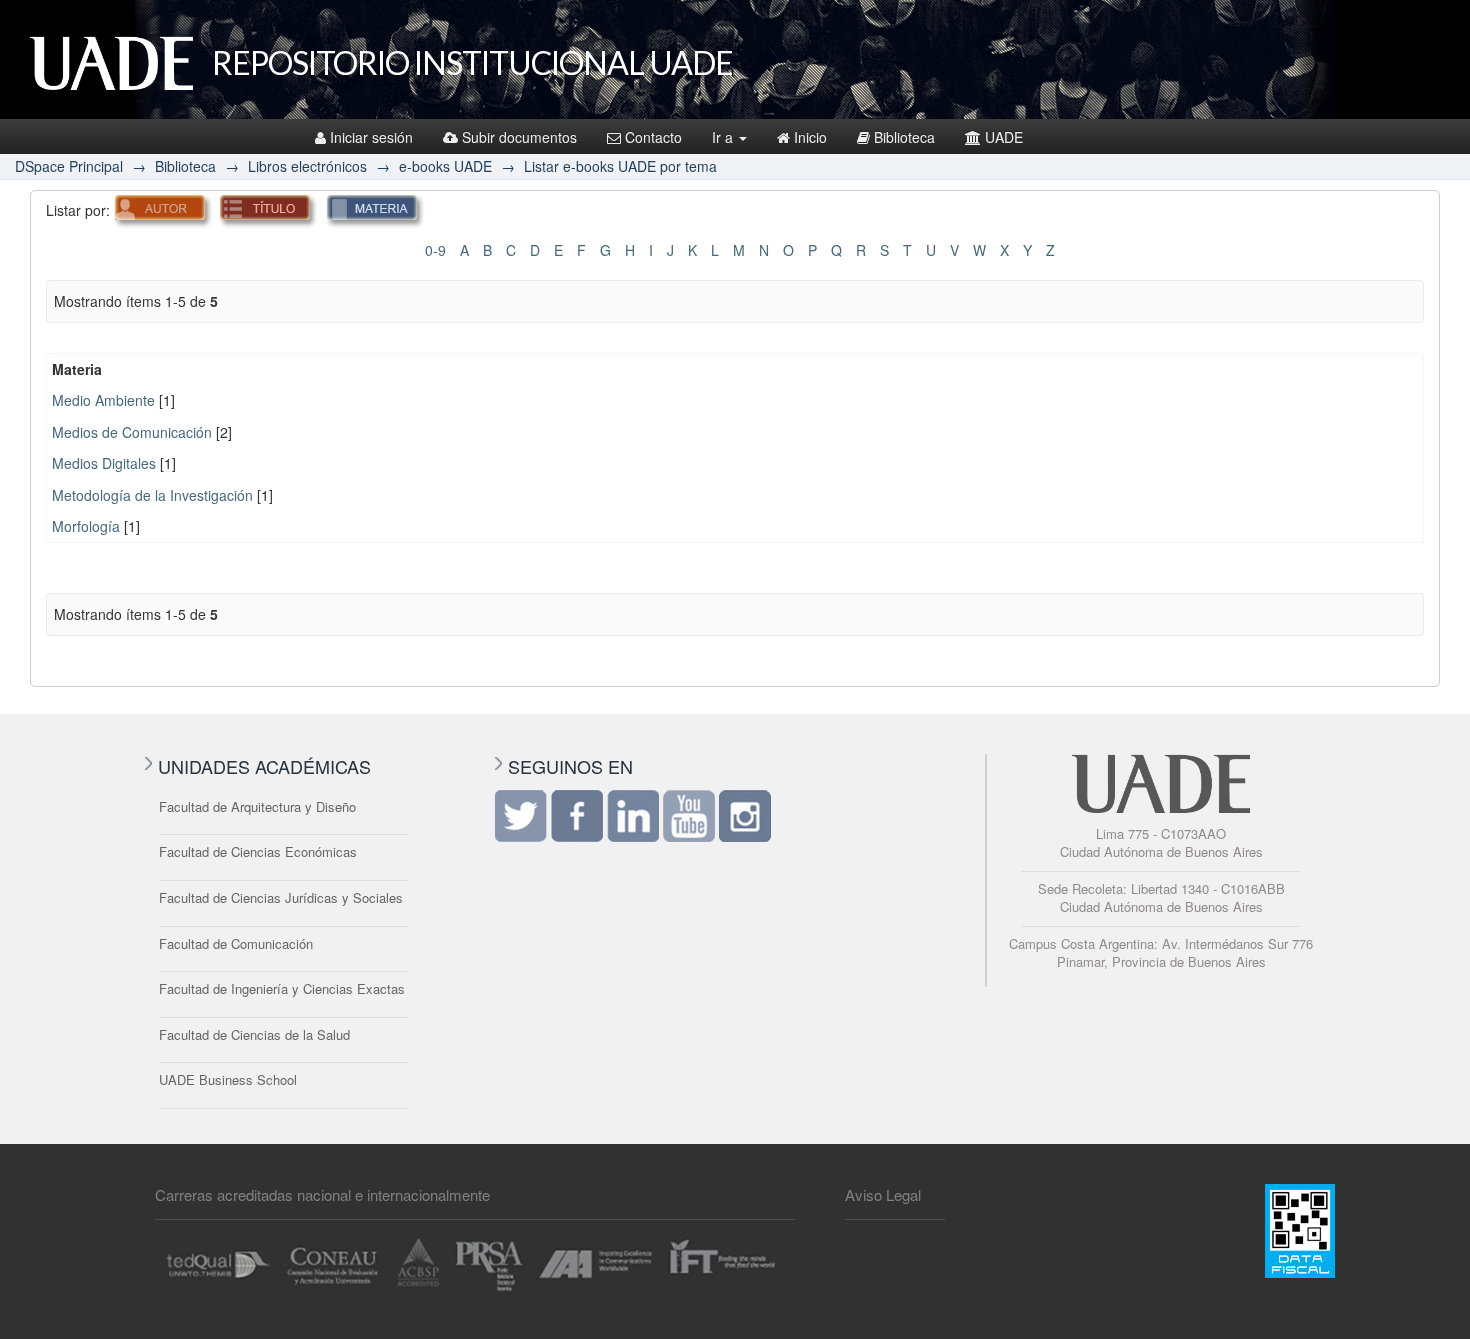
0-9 (435, 250)
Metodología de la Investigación (152, 495)
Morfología (86, 526)
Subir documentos (519, 137)
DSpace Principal (69, 166)
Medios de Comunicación (132, 432)
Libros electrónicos (307, 166)
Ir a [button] (724, 137)
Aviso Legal (883, 1194)
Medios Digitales (104, 463)
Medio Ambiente (103, 400)
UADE (1004, 137)
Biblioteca (904, 137)
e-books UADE (445, 166)
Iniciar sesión (371, 137)
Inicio (810, 137)
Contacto (653, 137)
